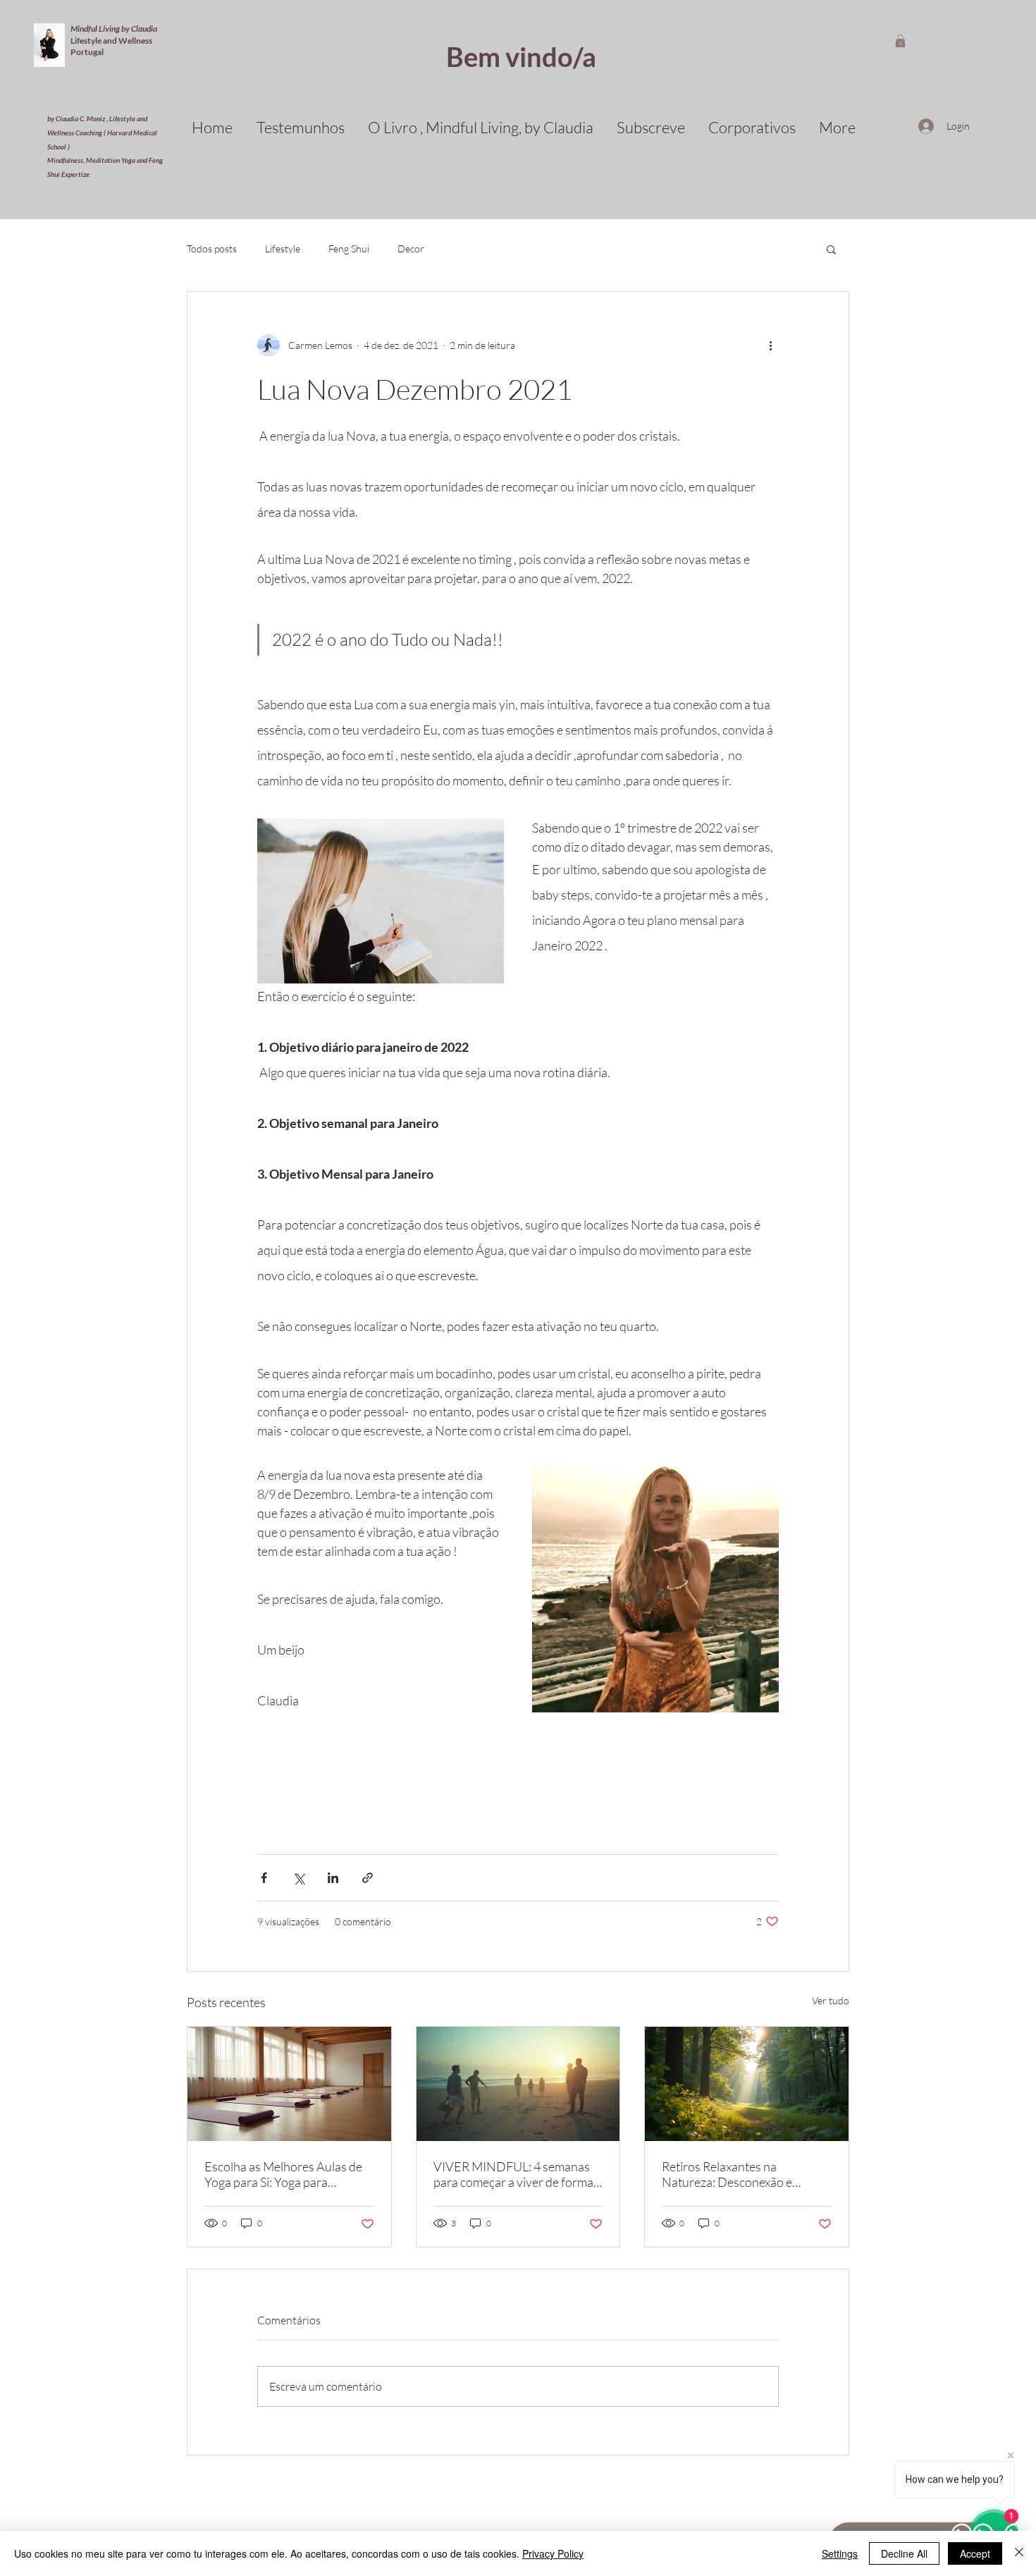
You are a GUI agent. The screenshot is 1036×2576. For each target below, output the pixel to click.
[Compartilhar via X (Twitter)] (298, 1878)
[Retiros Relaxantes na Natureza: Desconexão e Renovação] (747, 2084)
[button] (900, 41)
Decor (411, 249)
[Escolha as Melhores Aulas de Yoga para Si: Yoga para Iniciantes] (289, 2084)
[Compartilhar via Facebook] (264, 1878)
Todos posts (212, 249)
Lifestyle (283, 249)
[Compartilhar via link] (368, 1878)
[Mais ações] (770, 345)
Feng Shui (349, 249)
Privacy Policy (553, 2553)
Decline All (904, 2553)
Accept (975, 2553)
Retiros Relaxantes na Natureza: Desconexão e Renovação (727, 2174)
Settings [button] (840, 2553)
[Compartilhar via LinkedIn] (333, 1878)
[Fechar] (1019, 2553)
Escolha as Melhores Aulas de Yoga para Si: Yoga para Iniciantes (283, 2174)
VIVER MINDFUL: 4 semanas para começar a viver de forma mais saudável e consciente (513, 2174)
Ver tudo (831, 2000)
